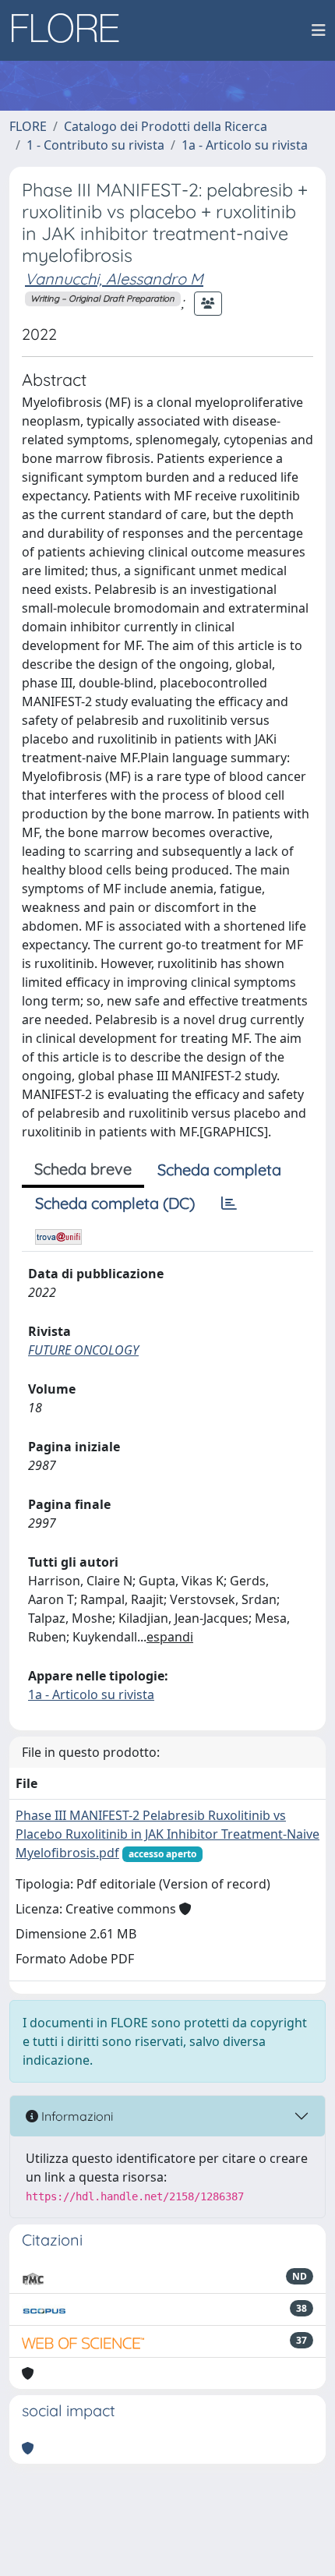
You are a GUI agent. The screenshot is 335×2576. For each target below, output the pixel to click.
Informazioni (76, 2116)
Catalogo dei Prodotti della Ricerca (166, 126)
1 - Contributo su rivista (95, 145)
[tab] (229, 1203)
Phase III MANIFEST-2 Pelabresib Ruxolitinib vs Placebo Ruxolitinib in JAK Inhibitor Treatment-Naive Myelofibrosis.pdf (167, 1834)
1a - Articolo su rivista (245, 145)
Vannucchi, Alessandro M (114, 279)
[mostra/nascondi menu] (319, 30)
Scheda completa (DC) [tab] (115, 1203)
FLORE (28, 126)
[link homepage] (71, 30)
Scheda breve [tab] (83, 1169)
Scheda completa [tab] (219, 1170)
